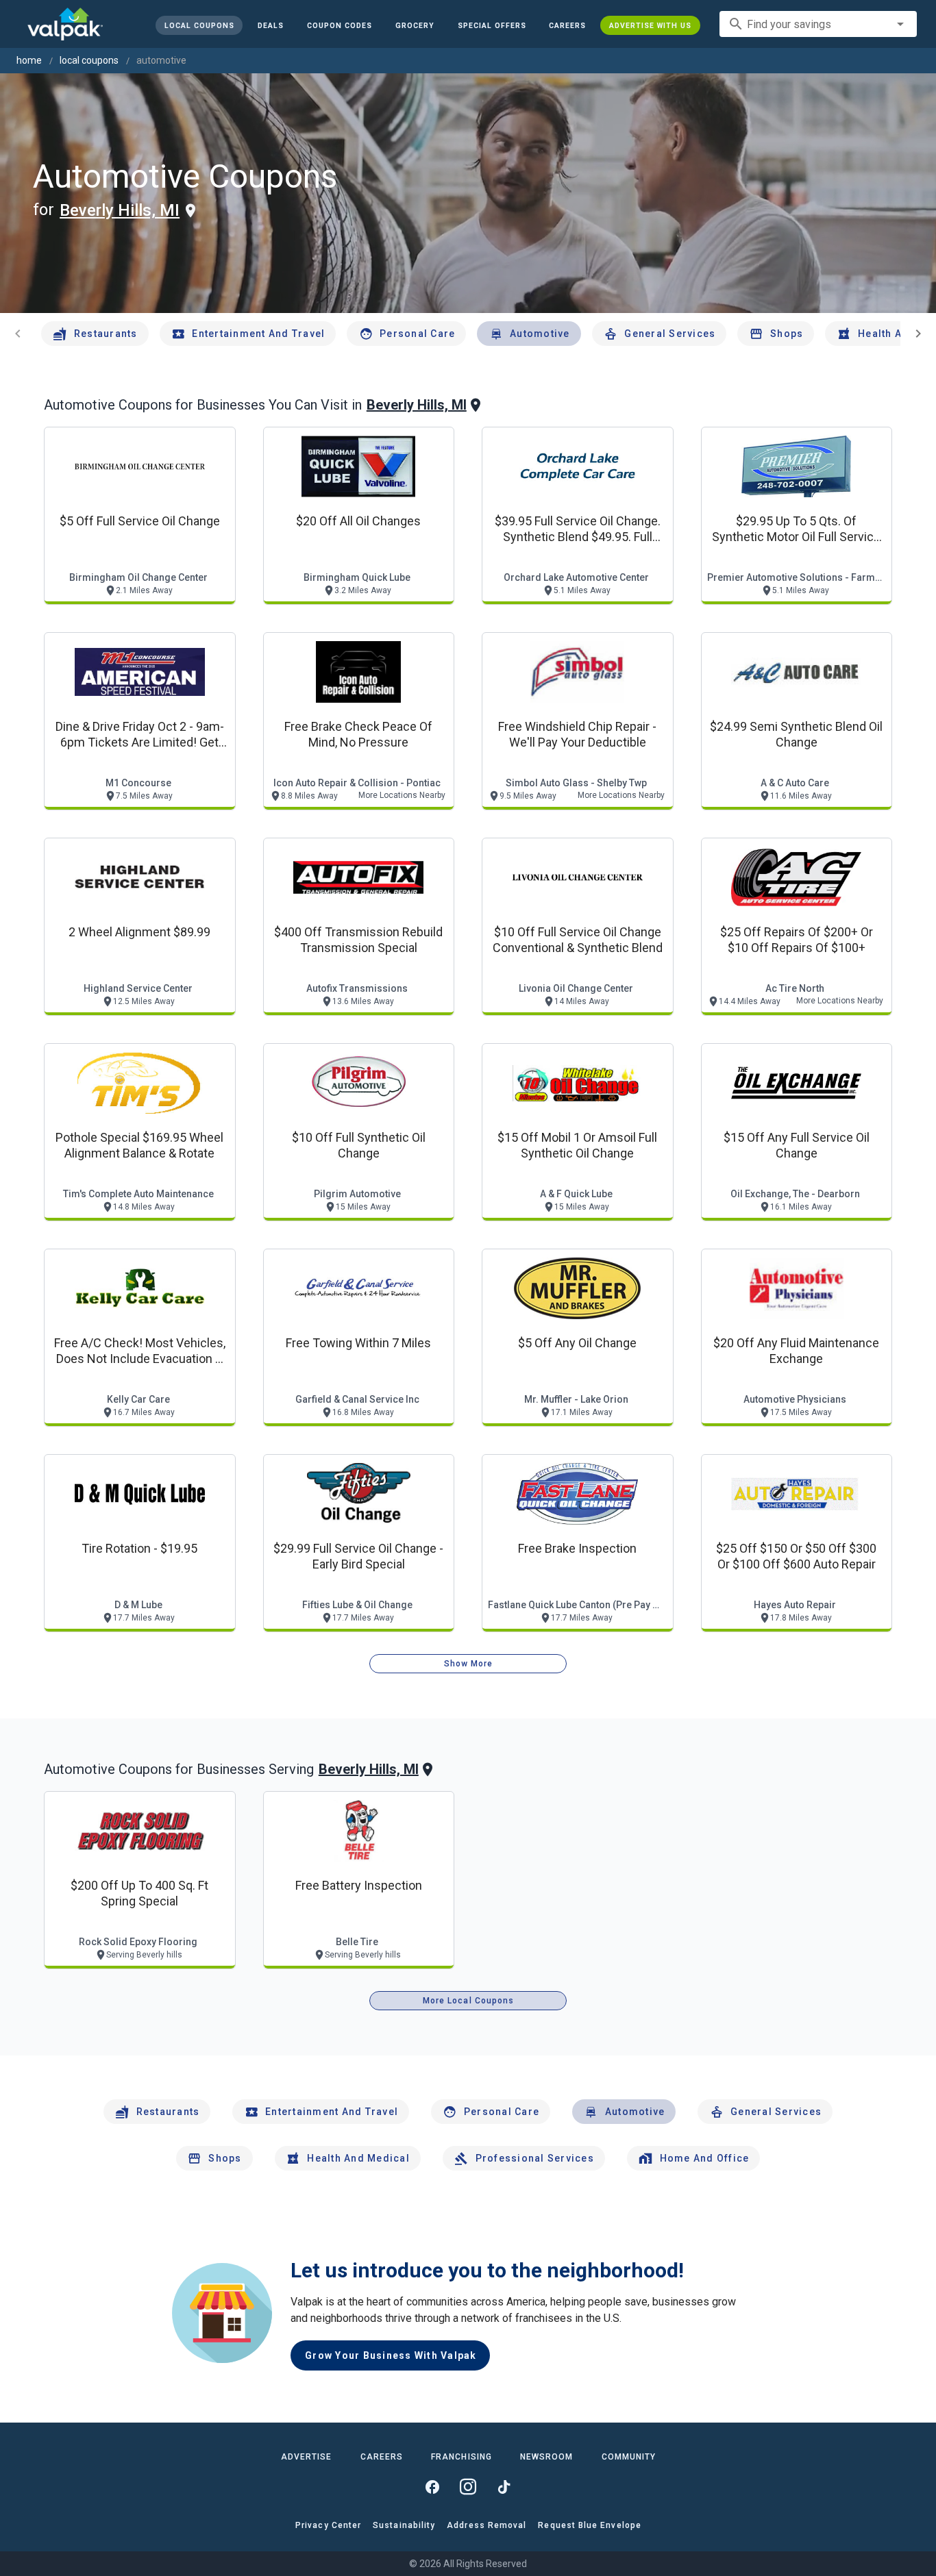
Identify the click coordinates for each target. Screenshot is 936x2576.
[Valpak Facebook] (432, 2487)
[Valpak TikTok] (504, 2487)
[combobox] (818, 24)
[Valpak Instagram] (468, 2487)
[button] (491, 25)
